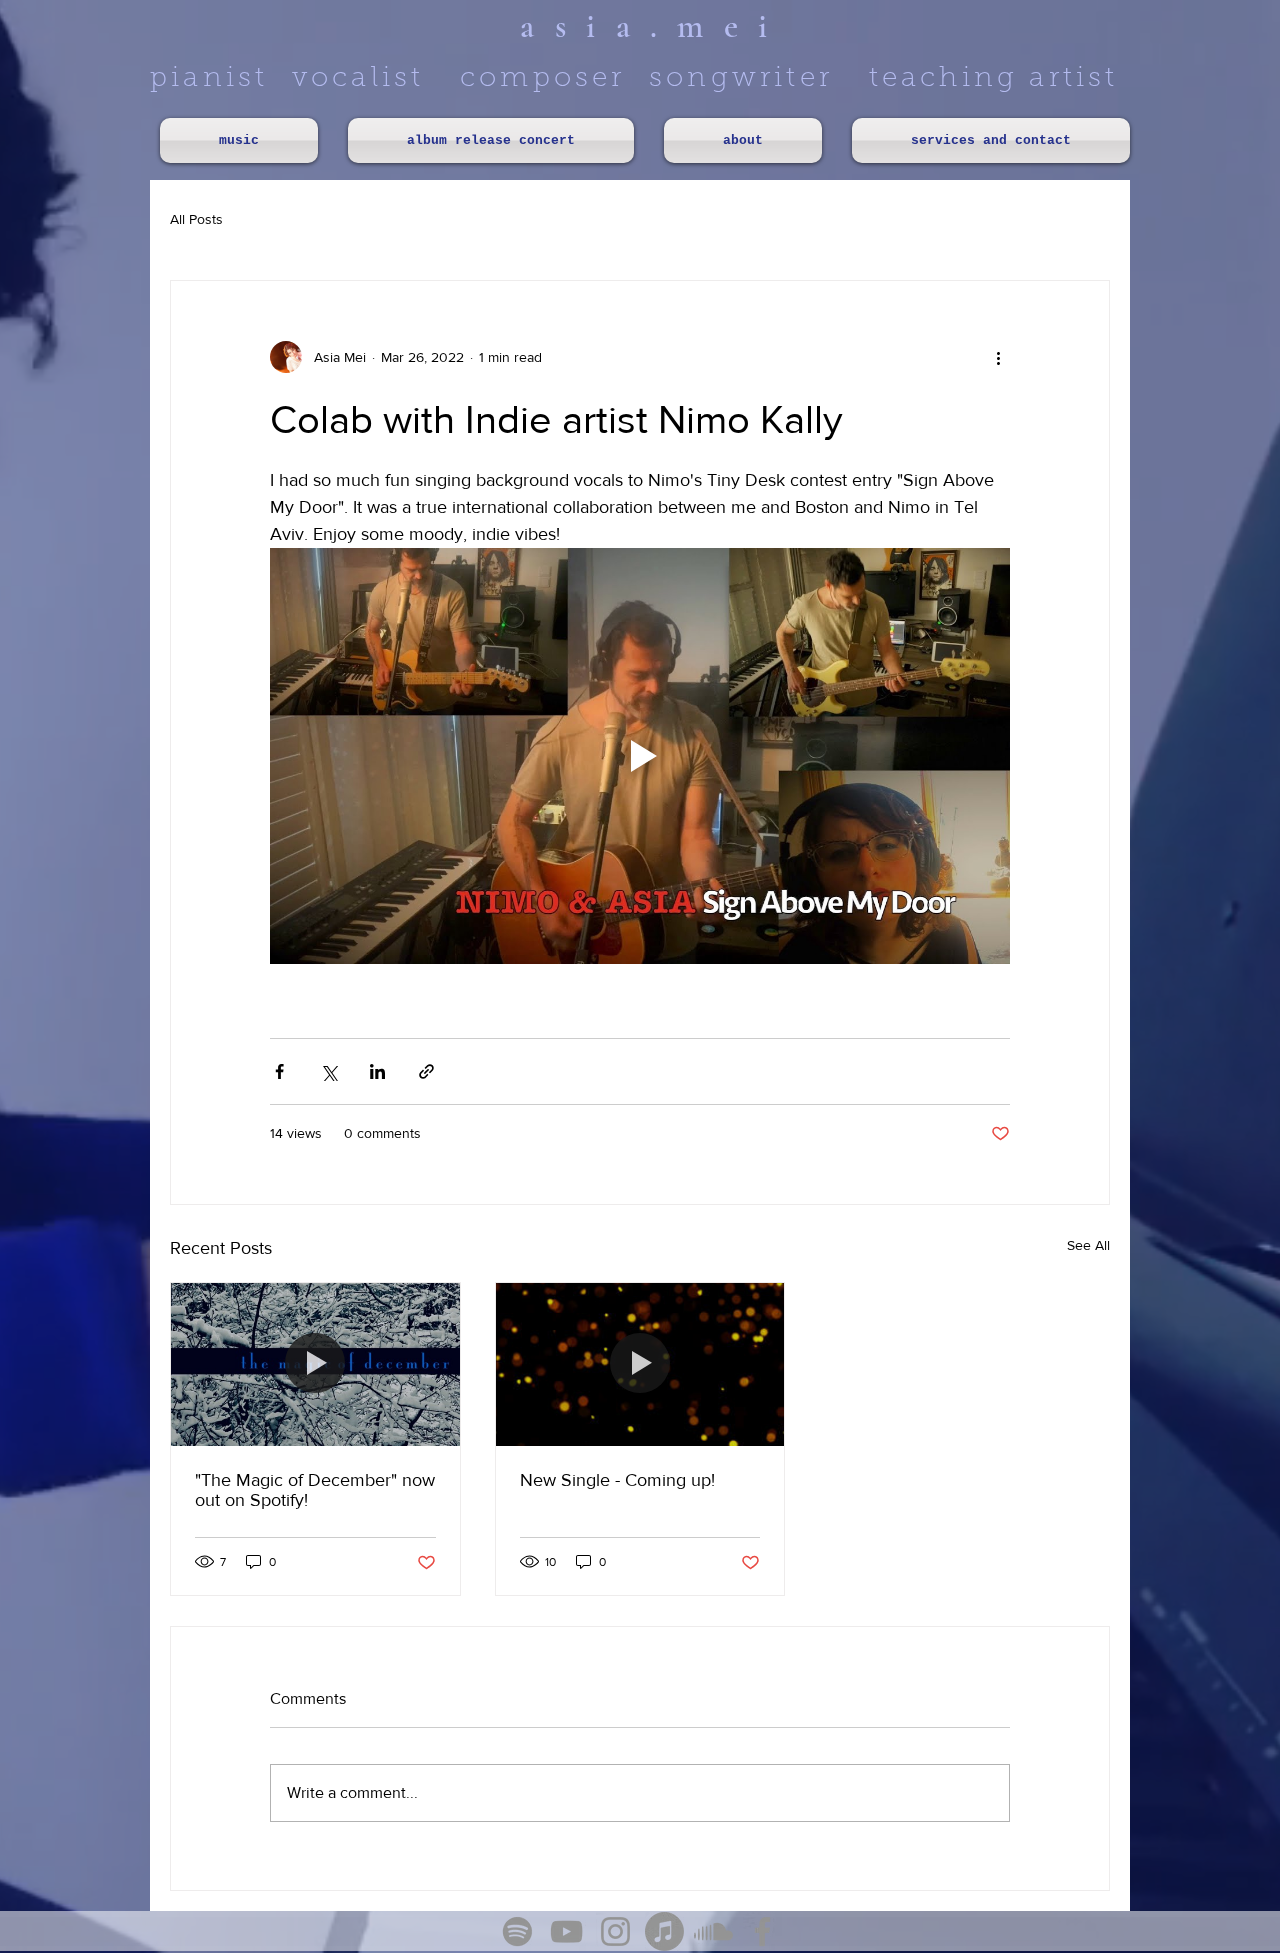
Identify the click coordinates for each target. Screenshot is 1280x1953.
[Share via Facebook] (279, 1071)
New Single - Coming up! (617, 1480)
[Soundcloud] (713, 1931)
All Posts (196, 219)
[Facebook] (762, 1931)
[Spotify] (517, 1931)
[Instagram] (615, 1931)
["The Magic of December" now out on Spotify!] (315, 1364)
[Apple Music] (664, 1931)
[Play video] (640, 756)
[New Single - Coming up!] (640, 1364)
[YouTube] (566, 1931)
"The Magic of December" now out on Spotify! (315, 1490)
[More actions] (998, 357)
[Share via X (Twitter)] (328, 1071)
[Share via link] (426, 1071)
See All (1088, 1245)
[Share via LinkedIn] (377, 1071)
